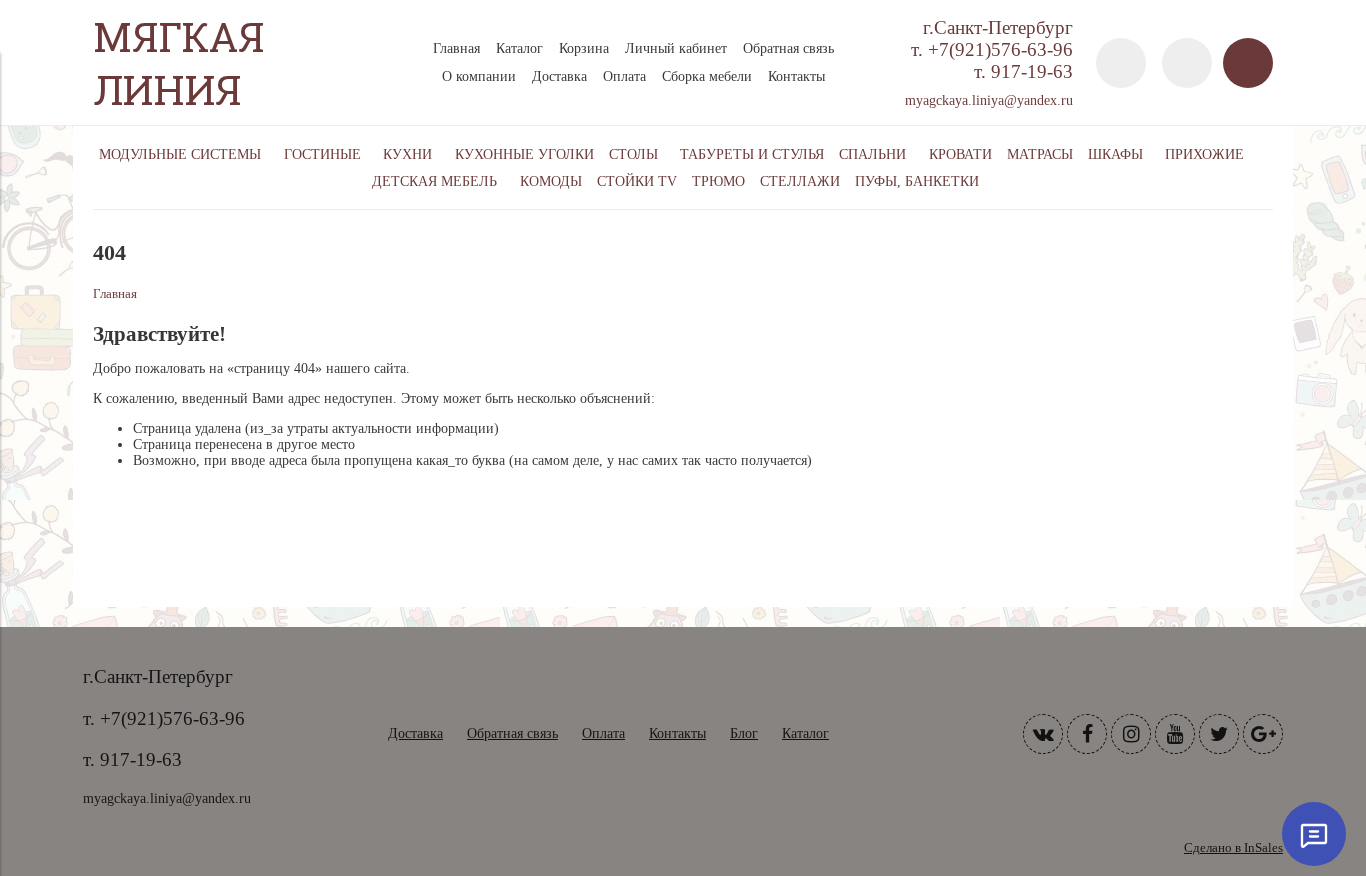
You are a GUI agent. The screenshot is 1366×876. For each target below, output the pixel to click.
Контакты (796, 76)
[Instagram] (1131, 734)
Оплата (624, 76)
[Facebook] (1087, 734)
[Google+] (1263, 734)
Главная (456, 48)
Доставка (559, 76)
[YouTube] (1175, 734)
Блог (744, 733)
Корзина (584, 48)
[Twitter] (1219, 734)
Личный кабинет (676, 48)
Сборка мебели (707, 76)
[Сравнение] (1187, 63)
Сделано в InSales (1233, 848)
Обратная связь (788, 48)
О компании (479, 76)
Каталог (519, 48)
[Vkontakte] (1043, 734)
